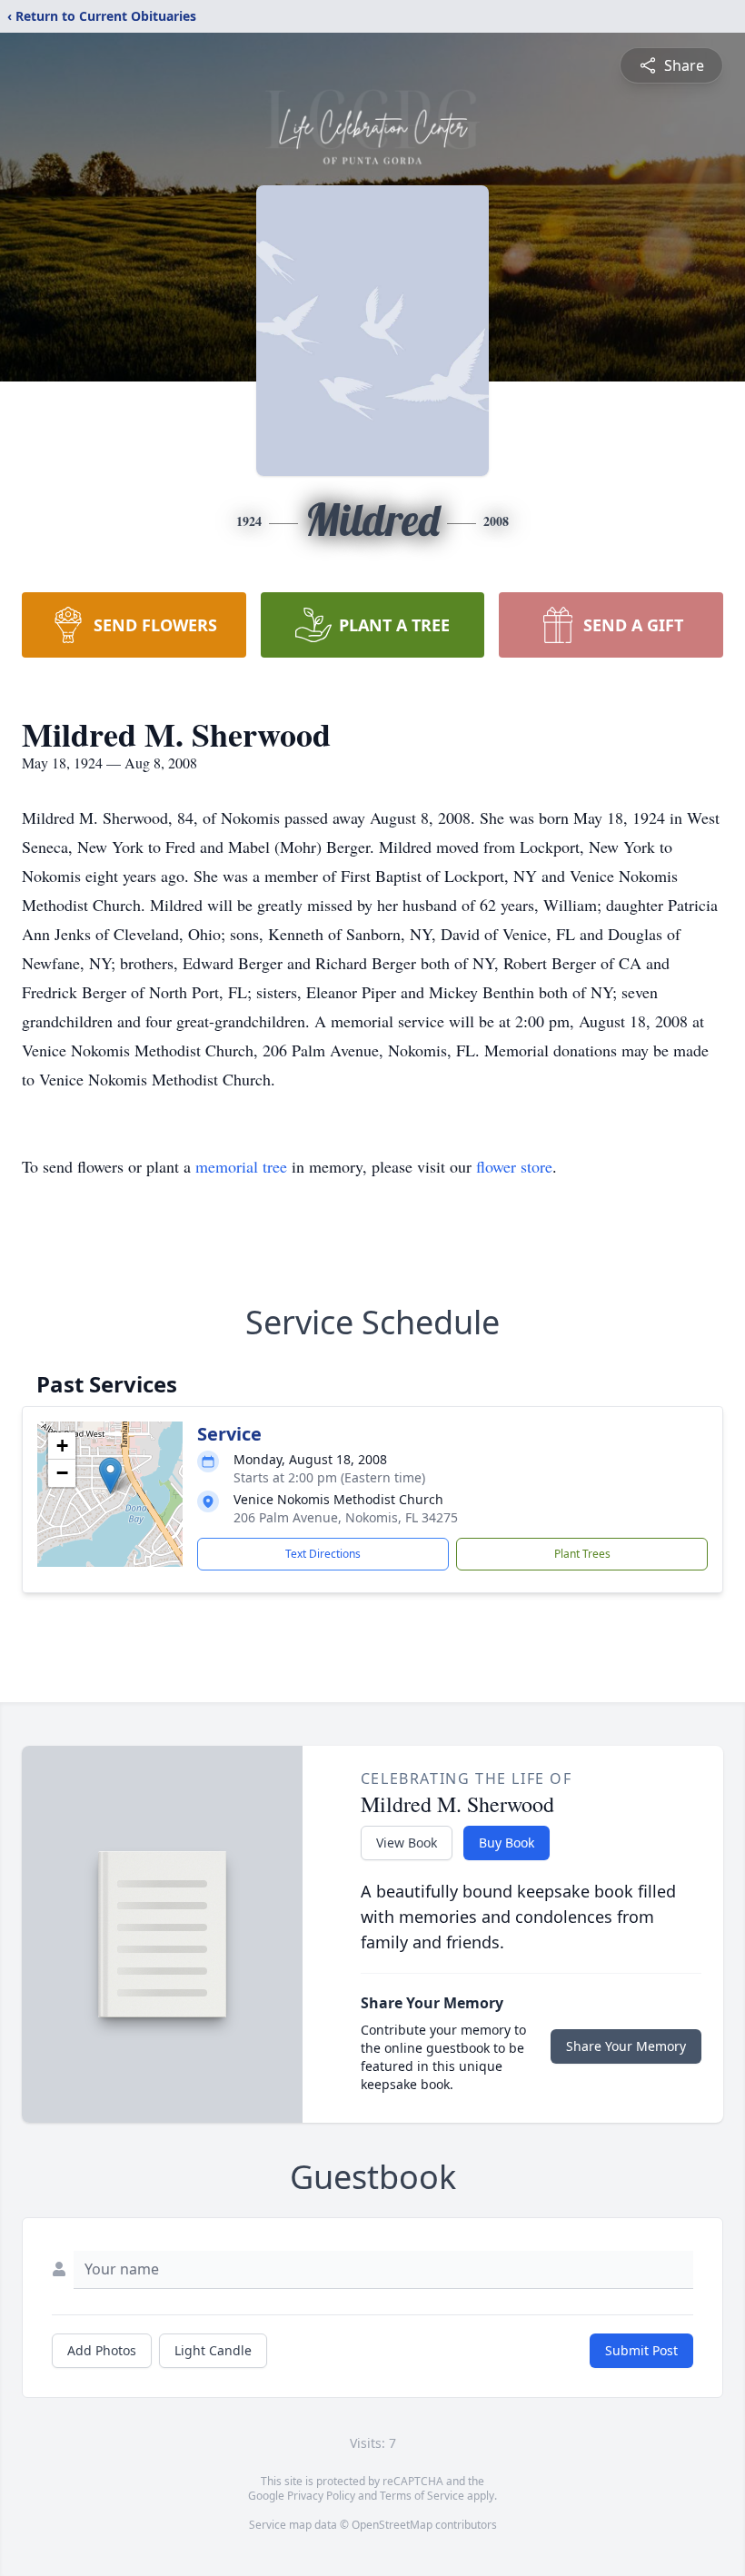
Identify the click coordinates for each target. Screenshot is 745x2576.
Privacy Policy (321, 2496)
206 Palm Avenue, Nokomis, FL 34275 (346, 1517)
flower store (514, 1166)
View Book (407, 1843)
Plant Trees (582, 1554)
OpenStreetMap (392, 2525)
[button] (110, 1476)
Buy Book (507, 1843)
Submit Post (641, 2350)
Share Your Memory (626, 2046)
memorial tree (241, 1166)
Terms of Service (422, 2496)
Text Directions (323, 1554)
